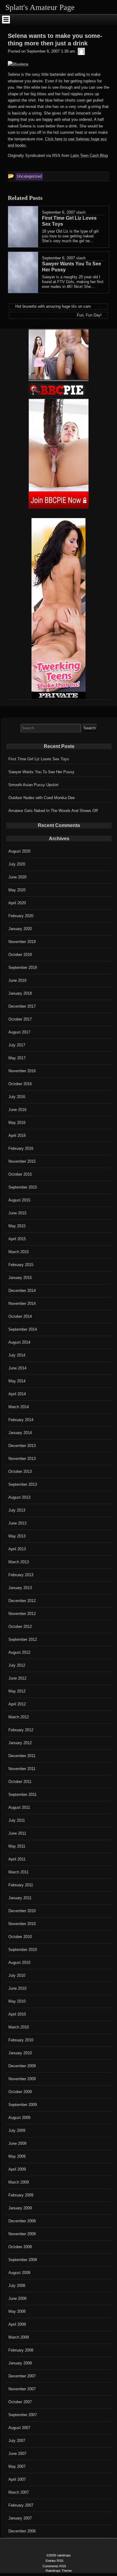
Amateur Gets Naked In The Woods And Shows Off (53, 811)
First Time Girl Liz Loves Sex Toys (39, 759)
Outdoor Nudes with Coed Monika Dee (42, 798)
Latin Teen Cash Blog (89, 156)
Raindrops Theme (59, 2571)
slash (81, 212)
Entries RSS (54, 2561)
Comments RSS (54, 2566)
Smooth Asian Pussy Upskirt (33, 785)
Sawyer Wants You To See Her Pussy (41, 772)
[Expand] (6, 20)
